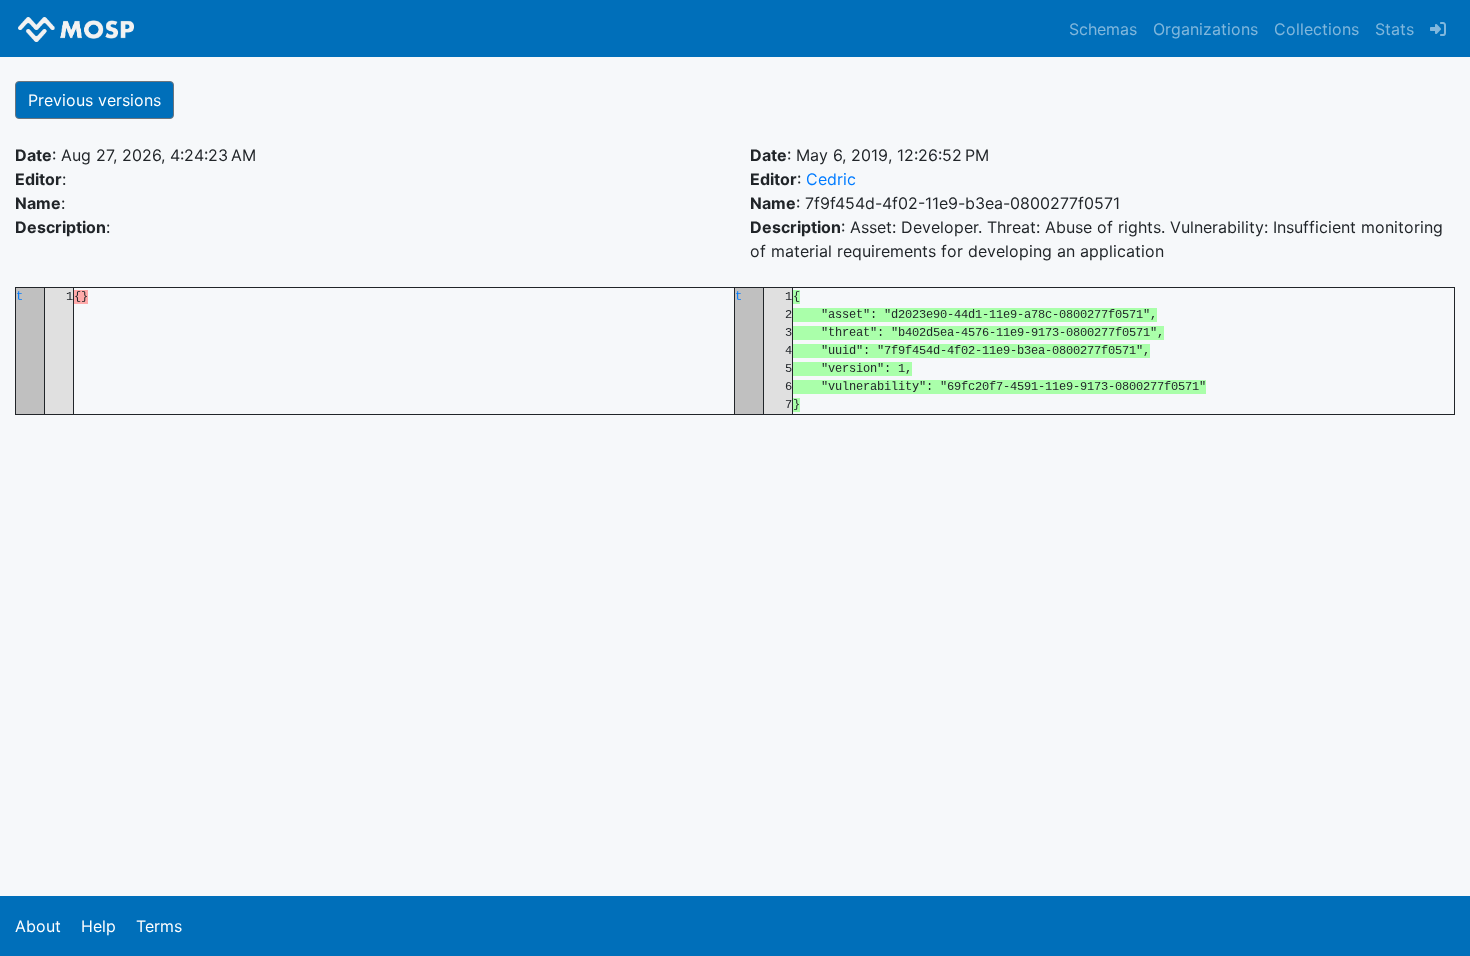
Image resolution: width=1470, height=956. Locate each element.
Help (98, 926)
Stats (1394, 29)
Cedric (831, 179)
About (38, 926)
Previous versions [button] (94, 100)
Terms (159, 926)
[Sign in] (1438, 29)
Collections (1316, 29)
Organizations (1205, 29)
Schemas (1103, 29)
